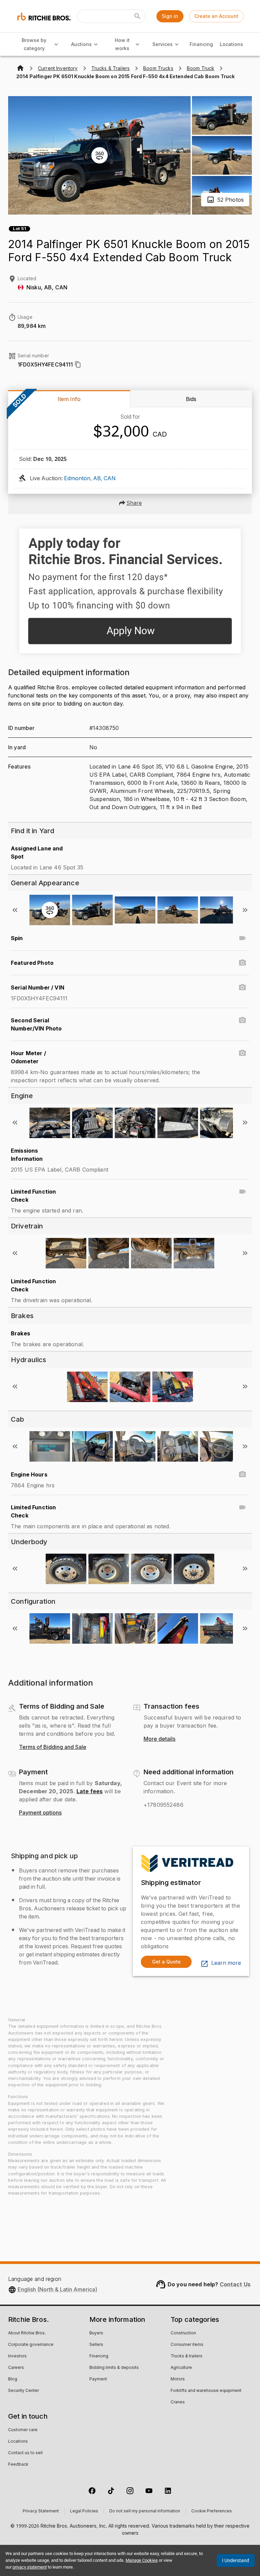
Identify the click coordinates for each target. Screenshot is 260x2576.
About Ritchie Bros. (27, 2333)
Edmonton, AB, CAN (90, 479)
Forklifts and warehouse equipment (206, 2391)
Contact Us (235, 2284)
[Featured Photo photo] (242, 963)
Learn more (226, 1963)
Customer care (23, 2430)
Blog (13, 2379)
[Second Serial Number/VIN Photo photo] (242, 1020)
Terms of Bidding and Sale (53, 1747)
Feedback (18, 2465)
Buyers (96, 2333)
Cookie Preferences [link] (212, 2511)
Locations (231, 44)
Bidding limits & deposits (114, 2368)
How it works (122, 44)
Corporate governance (31, 2345)
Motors (178, 2379)
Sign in (170, 16)
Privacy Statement (41, 2511)
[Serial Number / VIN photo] (242, 987)
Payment (98, 2379)
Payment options (40, 1813)
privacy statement (30, 2567)
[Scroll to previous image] (15, 910)
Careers (16, 2368)
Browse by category (34, 44)
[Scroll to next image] (245, 910)
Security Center (24, 2391)
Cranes (178, 2402)
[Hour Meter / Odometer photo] (242, 1053)
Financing (201, 44)
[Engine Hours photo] (242, 1474)
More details (159, 1739)
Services (162, 44)
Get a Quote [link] (166, 1962)
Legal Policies (84, 2511)
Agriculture (181, 2368)
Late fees (90, 1791)
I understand (236, 2560)
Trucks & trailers (187, 2356)
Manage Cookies (142, 2560)
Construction (183, 2333)
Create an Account (216, 16)
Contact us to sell (25, 2453)
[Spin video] (242, 938)
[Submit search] (137, 16)
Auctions (81, 44)
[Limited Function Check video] (242, 1192)
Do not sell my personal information (145, 2511)
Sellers (96, 2345)
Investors (17, 2356)
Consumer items (187, 2345)
